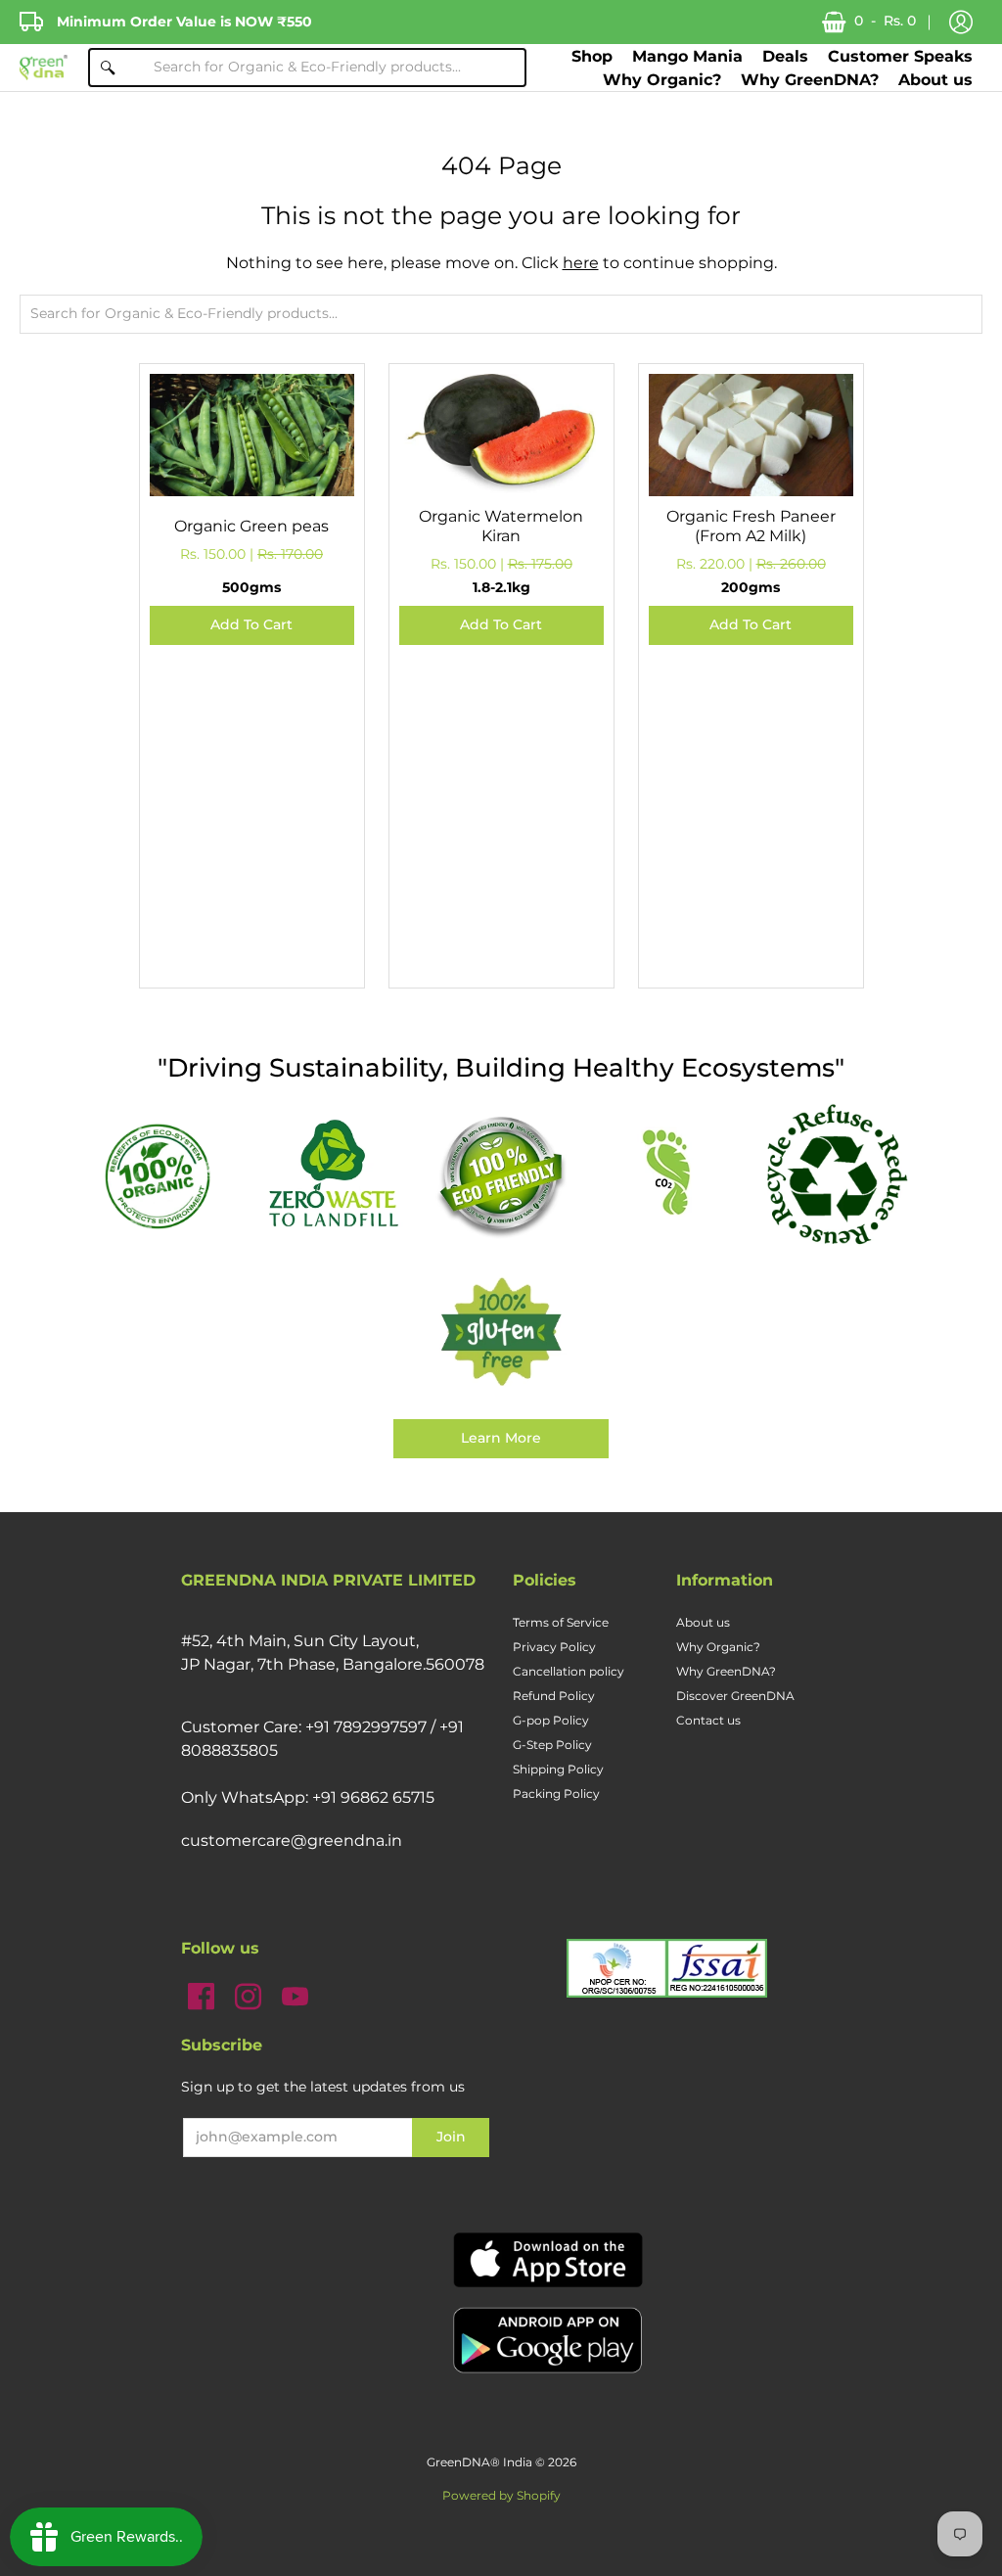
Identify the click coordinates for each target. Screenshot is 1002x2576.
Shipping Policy (558, 1769)
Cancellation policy (569, 1671)
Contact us (708, 1720)
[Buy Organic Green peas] (252, 476)
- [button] (885, 21)
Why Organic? (718, 1647)
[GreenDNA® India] (44, 68)
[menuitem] (592, 56)
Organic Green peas (251, 526)
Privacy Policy (554, 1647)
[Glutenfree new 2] (501, 1333)
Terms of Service (561, 1622)
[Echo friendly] (501, 1175)
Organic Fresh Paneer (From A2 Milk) (751, 526)
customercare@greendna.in (292, 1840)
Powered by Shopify (501, 2495)
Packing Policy (556, 1794)
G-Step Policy (552, 1745)
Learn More (501, 1438)
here (581, 263)
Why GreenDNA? (726, 1671)
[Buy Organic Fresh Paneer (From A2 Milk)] (751, 476)
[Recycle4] (836, 1175)
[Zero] (333, 1175)
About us (703, 1622)
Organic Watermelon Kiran (501, 526)
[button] (961, 23)
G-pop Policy (551, 1720)
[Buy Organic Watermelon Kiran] (501, 476)
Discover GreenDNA (735, 1696)
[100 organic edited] (166, 1174)
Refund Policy (554, 1696)
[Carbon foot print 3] (669, 1175)
